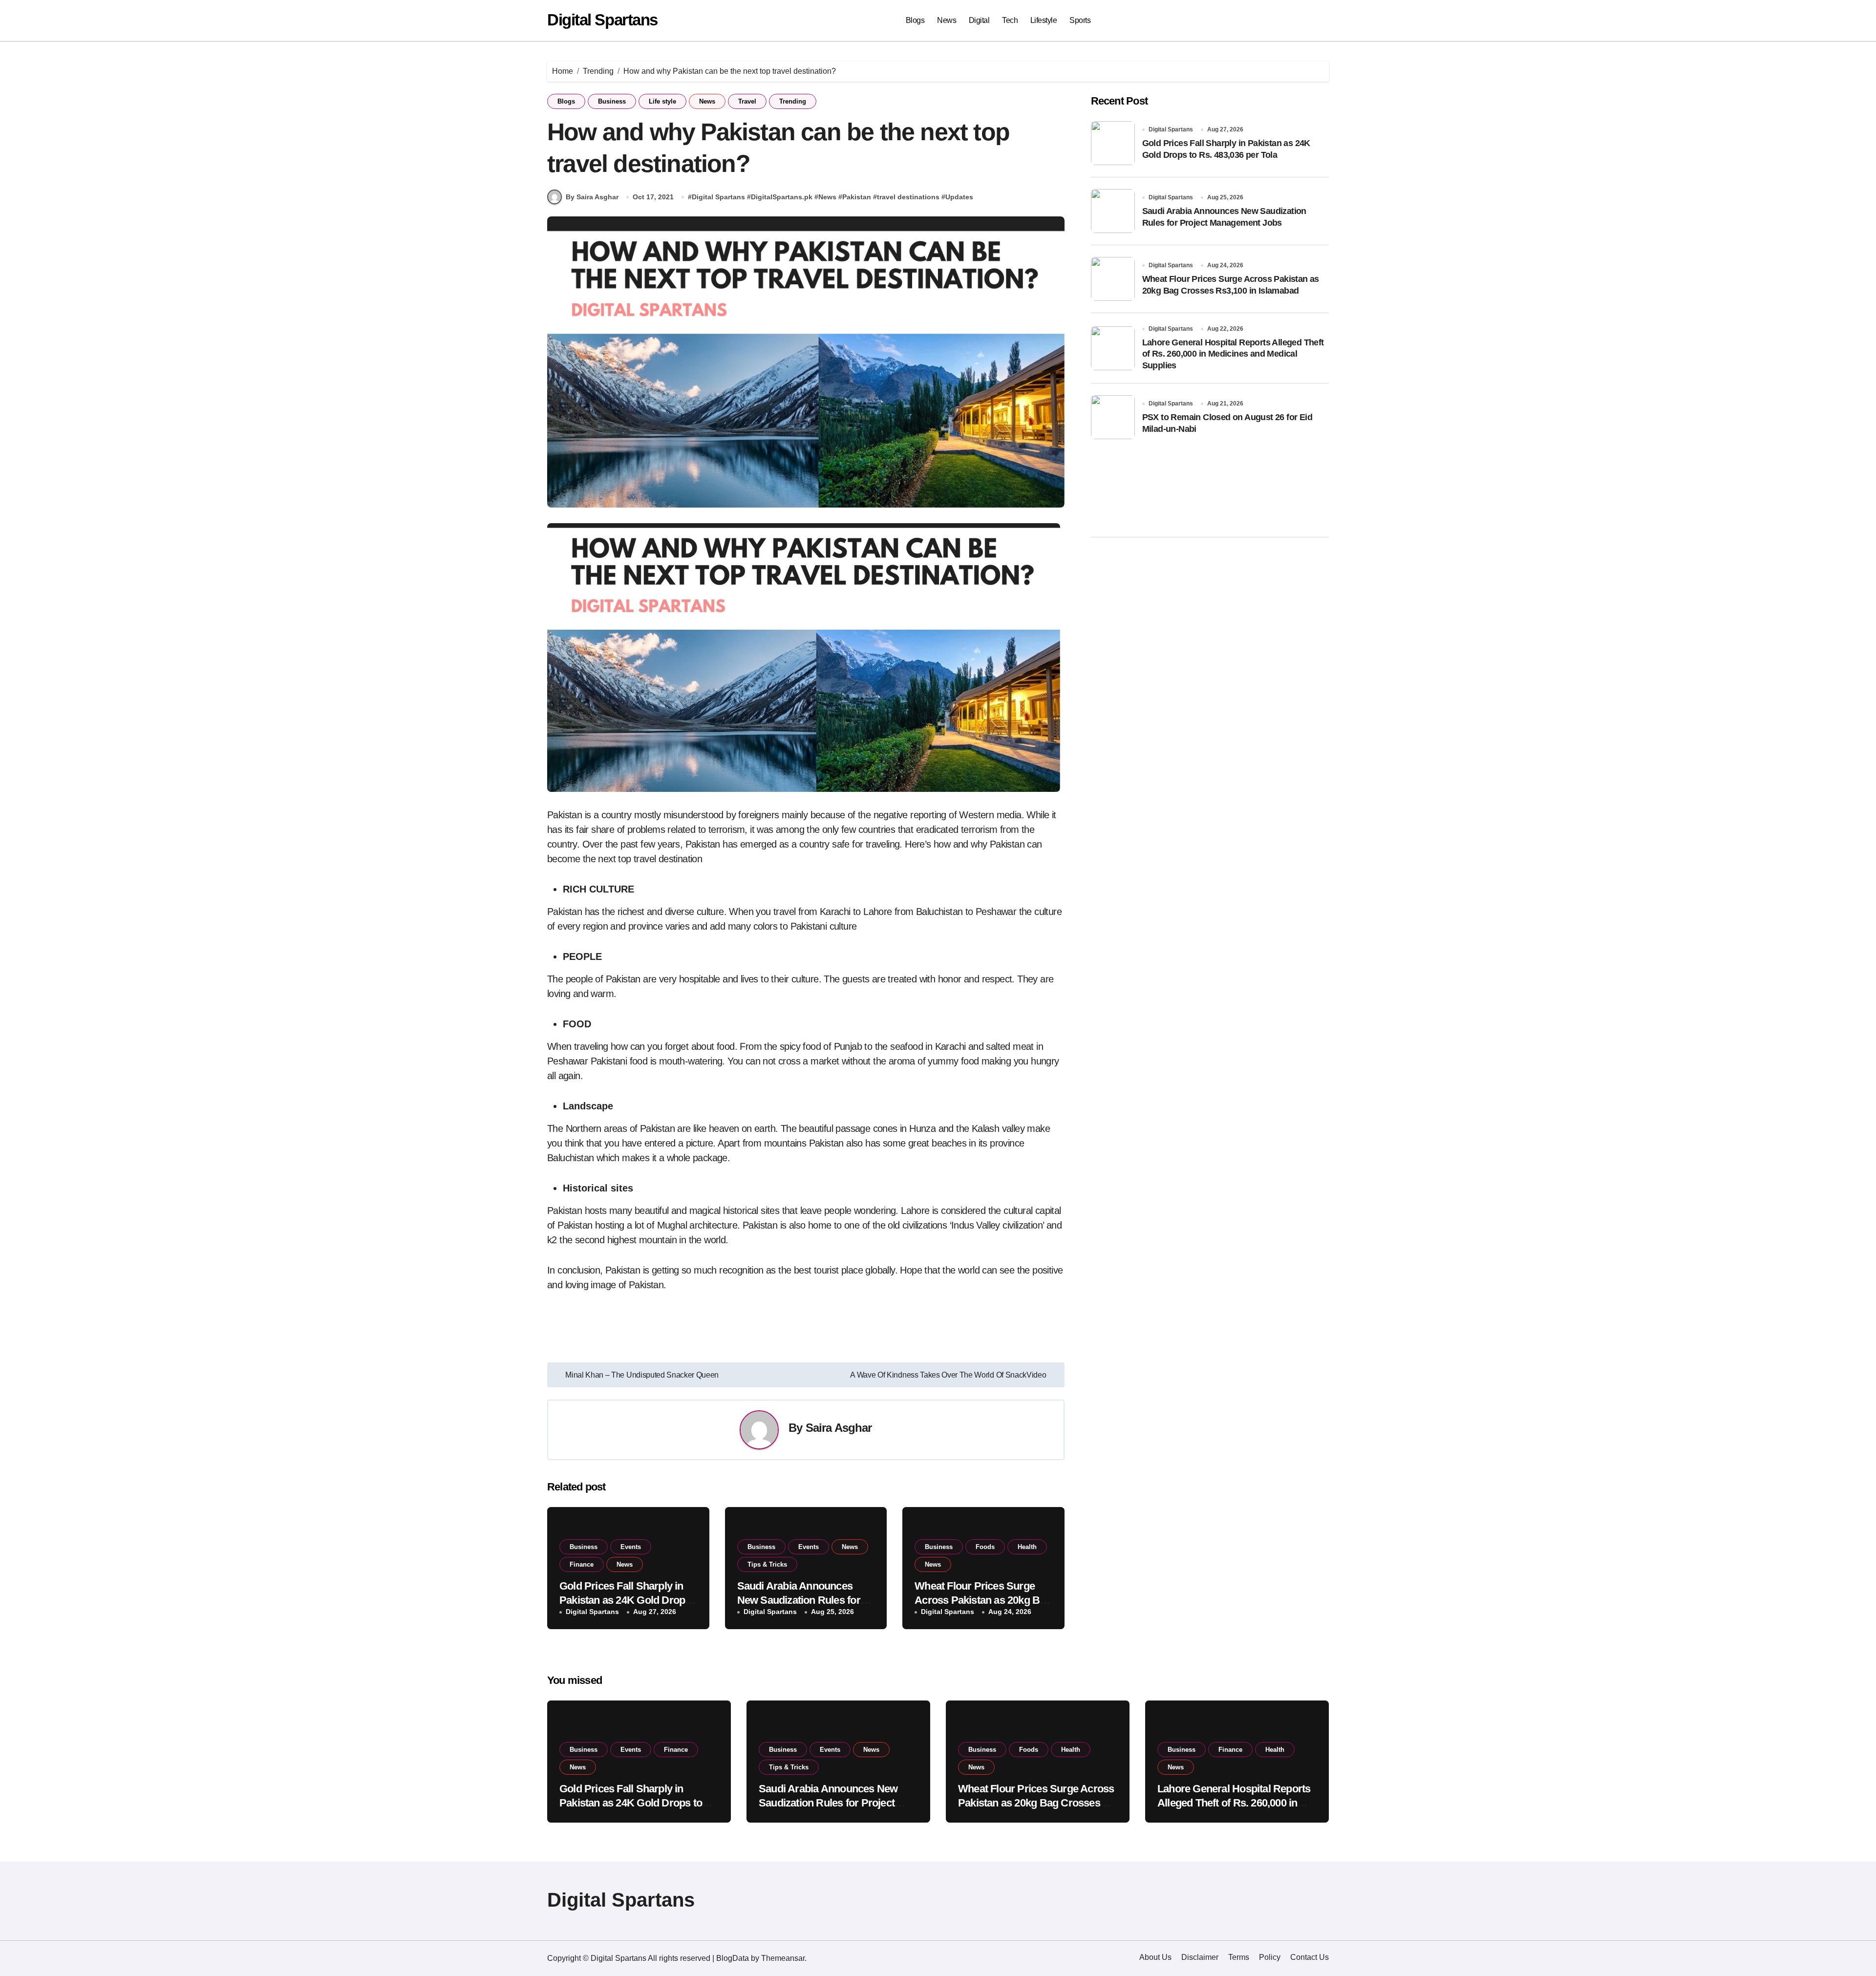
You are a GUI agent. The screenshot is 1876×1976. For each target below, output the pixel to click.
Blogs (915, 20)
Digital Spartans (602, 20)
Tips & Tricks (767, 1564)
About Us (1155, 1957)
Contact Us (1310, 1957)
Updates (959, 197)
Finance (582, 1564)
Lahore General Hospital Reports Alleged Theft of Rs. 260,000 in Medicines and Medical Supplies (1233, 354)
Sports (1080, 20)
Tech (1010, 20)
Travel (747, 101)
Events (631, 1547)
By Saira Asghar (592, 197)
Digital (979, 20)
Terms (1239, 1957)
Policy (1270, 1957)
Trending (793, 101)
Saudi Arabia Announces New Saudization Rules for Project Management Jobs (799, 1600)
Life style (662, 101)
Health (1027, 1547)
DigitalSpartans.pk (782, 197)
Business (612, 101)
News (947, 20)
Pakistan (857, 197)
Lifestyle (1044, 20)
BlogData (733, 1958)
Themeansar (783, 1958)
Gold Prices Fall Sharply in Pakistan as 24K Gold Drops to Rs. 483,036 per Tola (625, 1600)
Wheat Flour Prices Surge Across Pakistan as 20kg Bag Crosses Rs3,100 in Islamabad (1036, 1803)
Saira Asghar (839, 1428)
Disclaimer (1200, 1957)
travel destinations (908, 197)
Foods (985, 1547)
